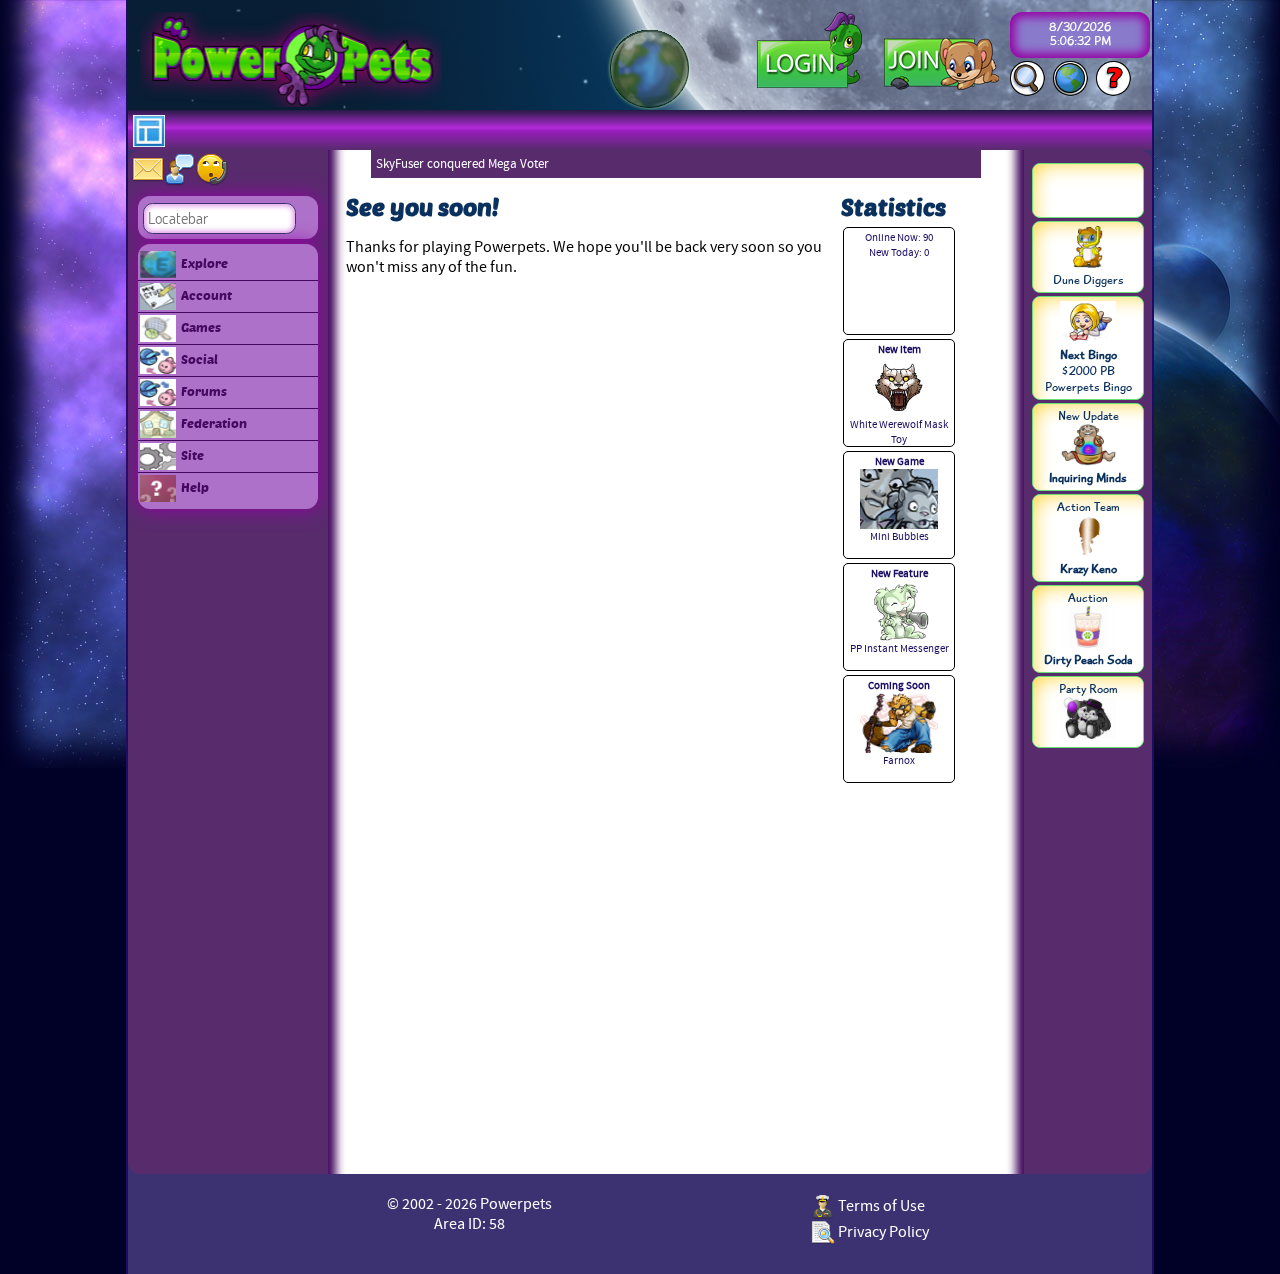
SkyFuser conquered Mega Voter (462, 164)
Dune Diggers (1088, 280)
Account (206, 295)
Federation (214, 423)
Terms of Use (880, 1206)
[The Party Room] (1088, 720)
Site (192, 455)
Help (195, 487)
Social (199, 359)
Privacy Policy (882, 1232)
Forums (204, 391)
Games (201, 327)
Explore (204, 263)
